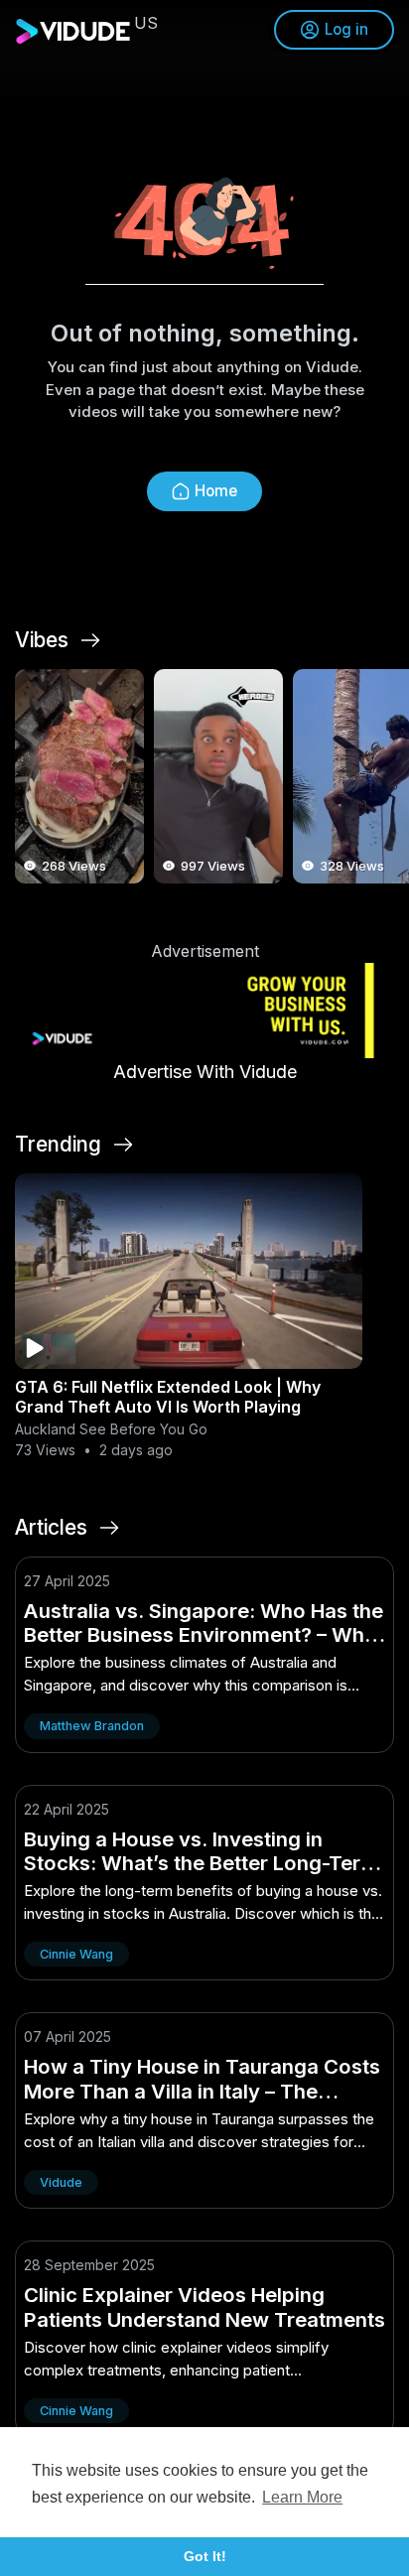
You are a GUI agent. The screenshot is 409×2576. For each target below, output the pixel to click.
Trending (58, 1145)
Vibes (42, 640)
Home (216, 491)
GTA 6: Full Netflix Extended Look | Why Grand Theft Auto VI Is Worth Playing (168, 1397)
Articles (51, 1528)
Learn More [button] (302, 2497)
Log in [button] (346, 29)
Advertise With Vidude (205, 1072)
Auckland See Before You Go (111, 1429)
